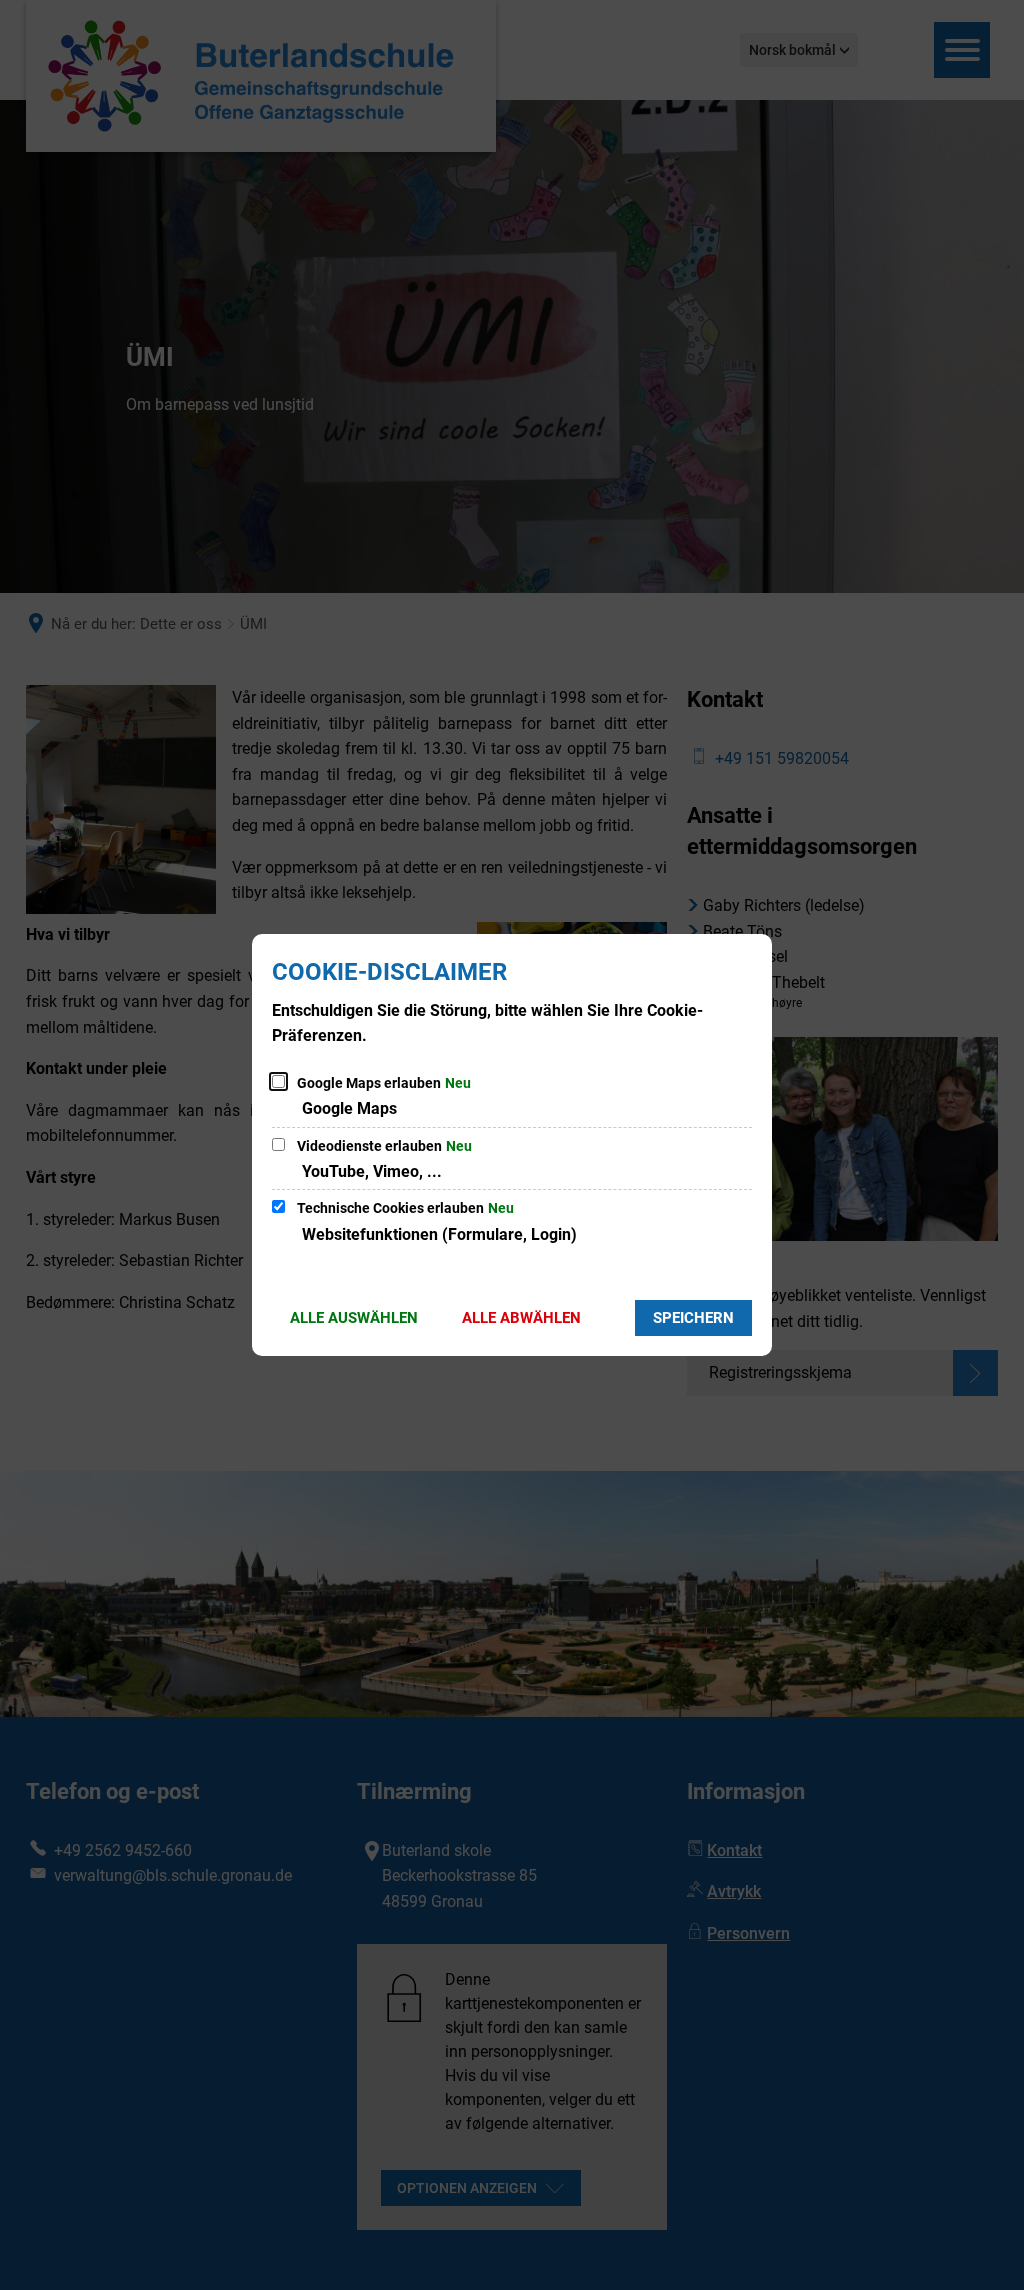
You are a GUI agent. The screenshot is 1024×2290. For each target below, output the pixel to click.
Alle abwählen (521, 1318)
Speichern (693, 1318)
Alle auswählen (354, 1318)
